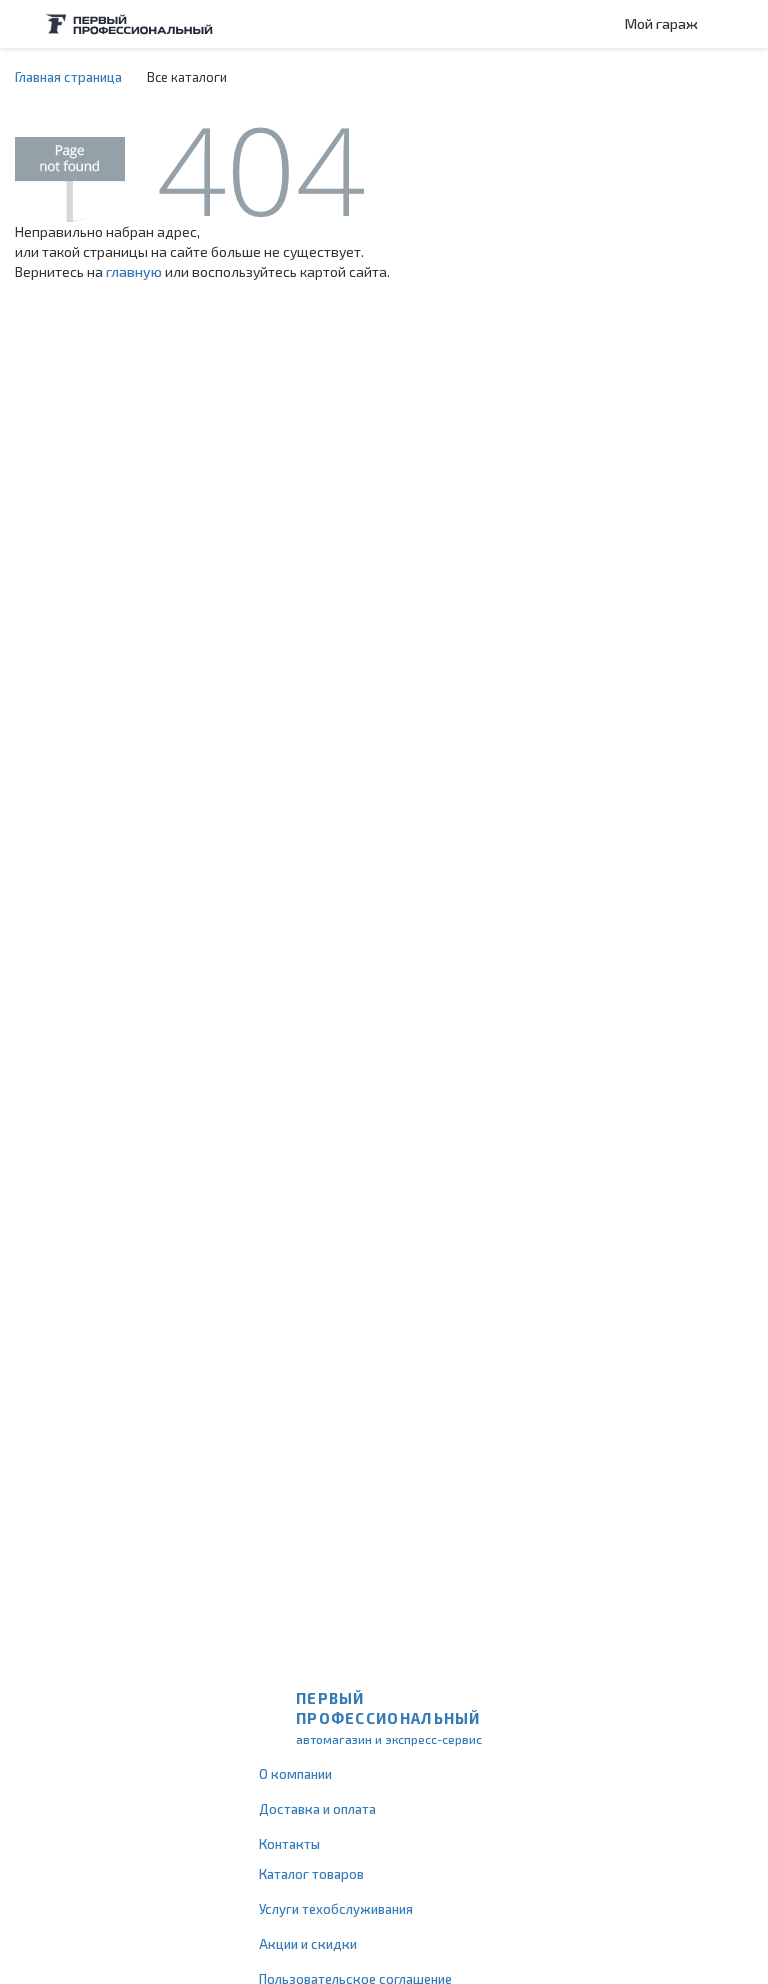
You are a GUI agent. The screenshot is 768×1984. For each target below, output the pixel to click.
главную (134, 271)
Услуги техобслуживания (336, 1909)
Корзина (743, 24)
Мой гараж (661, 23)
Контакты (289, 1844)
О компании (295, 1774)
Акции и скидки (308, 1944)
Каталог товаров (311, 1874)
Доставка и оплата (317, 1809)
